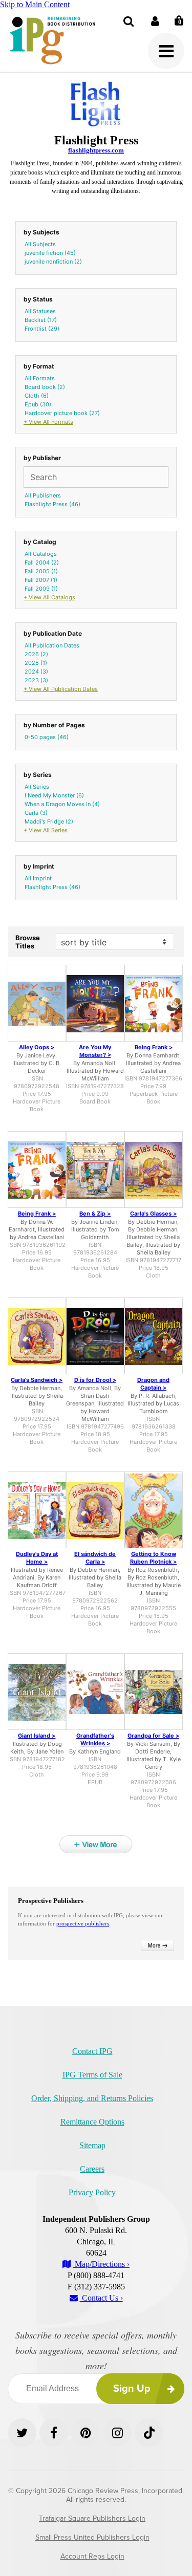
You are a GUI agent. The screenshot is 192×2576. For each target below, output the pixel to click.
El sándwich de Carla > (95, 1558)
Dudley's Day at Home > (37, 1558)
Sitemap (92, 2145)
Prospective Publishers (51, 1901)
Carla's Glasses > (153, 1214)
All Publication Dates (52, 645)
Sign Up (132, 2389)
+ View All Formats (48, 422)
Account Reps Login (92, 2556)
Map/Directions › (101, 2264)
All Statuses (40, 311)
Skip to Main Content (35, 4)
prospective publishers (83, 1923)
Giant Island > (37, 1736)
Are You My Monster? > (95, 1051)
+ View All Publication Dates (61, 689)
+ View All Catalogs (49, 597)
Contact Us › (101, 2298)
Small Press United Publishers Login (92, 2537)
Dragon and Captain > (153, 1384)
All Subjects (40, 244)
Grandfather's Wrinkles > (95, 1739)
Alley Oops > (37, 1047)
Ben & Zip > (95, 1214)
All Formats (40, 378)
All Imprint (38, 878)
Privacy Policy (92, 2192)
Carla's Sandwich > (37, 1380)
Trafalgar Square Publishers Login (92, 2518)
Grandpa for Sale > (153, 1736)
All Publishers (43, 495)
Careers (92, 2169)
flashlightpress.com (96, 150)
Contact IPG (92, 2051)
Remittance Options (92, 2122)
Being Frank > (154, 1047)
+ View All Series (46, 830)
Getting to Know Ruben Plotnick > (153, 1558)
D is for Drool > (95, 1380)
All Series (37, 787)
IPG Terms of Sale (92, 2075)
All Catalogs (41, 554)
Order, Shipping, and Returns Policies (92, 2098)
